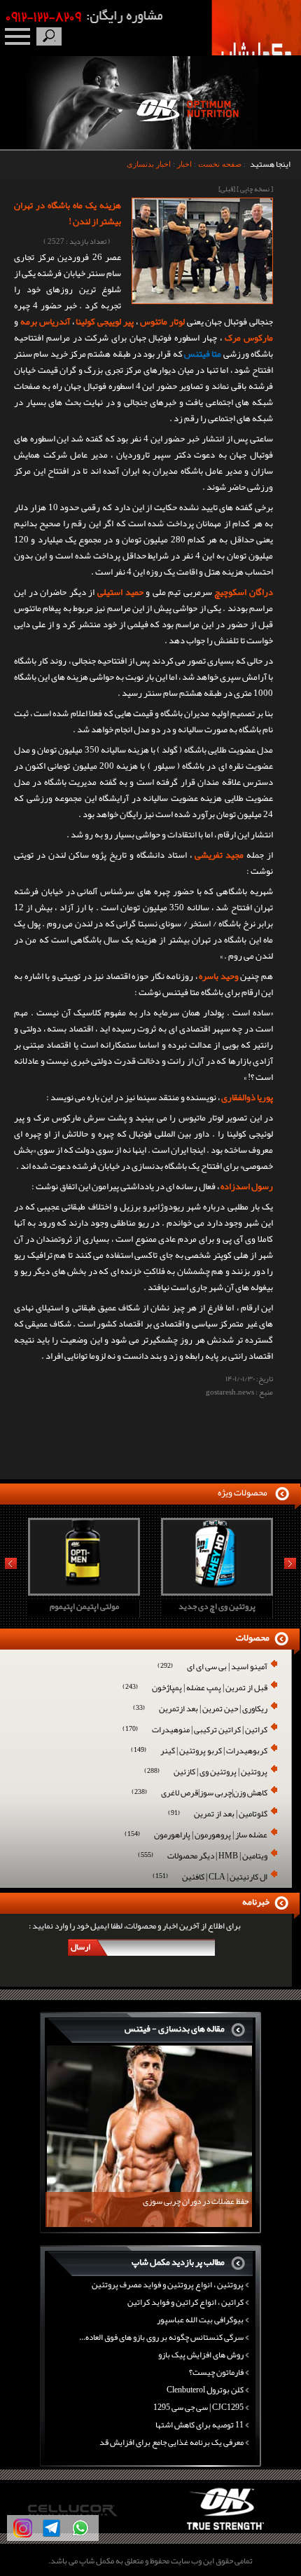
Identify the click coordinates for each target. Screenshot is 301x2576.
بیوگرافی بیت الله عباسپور (200, 2320)
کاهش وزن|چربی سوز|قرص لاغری (199, 1794)
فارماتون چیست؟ (216, 2372)
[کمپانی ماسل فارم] (237, 2530)
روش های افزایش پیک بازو (201, 2355)
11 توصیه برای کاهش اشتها (199, 2425)
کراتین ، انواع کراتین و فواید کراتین (185, 2302)
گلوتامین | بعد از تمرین (218, 1815)
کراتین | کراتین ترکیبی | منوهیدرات (195, 1731)
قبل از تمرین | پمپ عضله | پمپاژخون (195, 1688)
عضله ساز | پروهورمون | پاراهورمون (196, 1836)
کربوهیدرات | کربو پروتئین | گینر (199, 1752)
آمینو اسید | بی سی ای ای (212, 1667)
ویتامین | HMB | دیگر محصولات (203, 1857)
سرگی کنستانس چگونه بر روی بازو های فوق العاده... (161, 2337)
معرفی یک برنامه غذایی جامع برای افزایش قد (171, 2442)
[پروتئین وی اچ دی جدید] (95, 1591)
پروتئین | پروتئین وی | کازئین (206, 1773)
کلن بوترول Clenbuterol (205, 2390)
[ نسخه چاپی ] (255, 189)
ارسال (80, 1947)
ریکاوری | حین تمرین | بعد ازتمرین (200, 1710)
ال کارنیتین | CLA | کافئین (210, 1878)
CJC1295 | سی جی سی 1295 (198, 2407)
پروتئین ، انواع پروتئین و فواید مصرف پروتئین (168, 2284)
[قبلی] (227, 189)
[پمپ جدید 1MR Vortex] (228, 1591)
